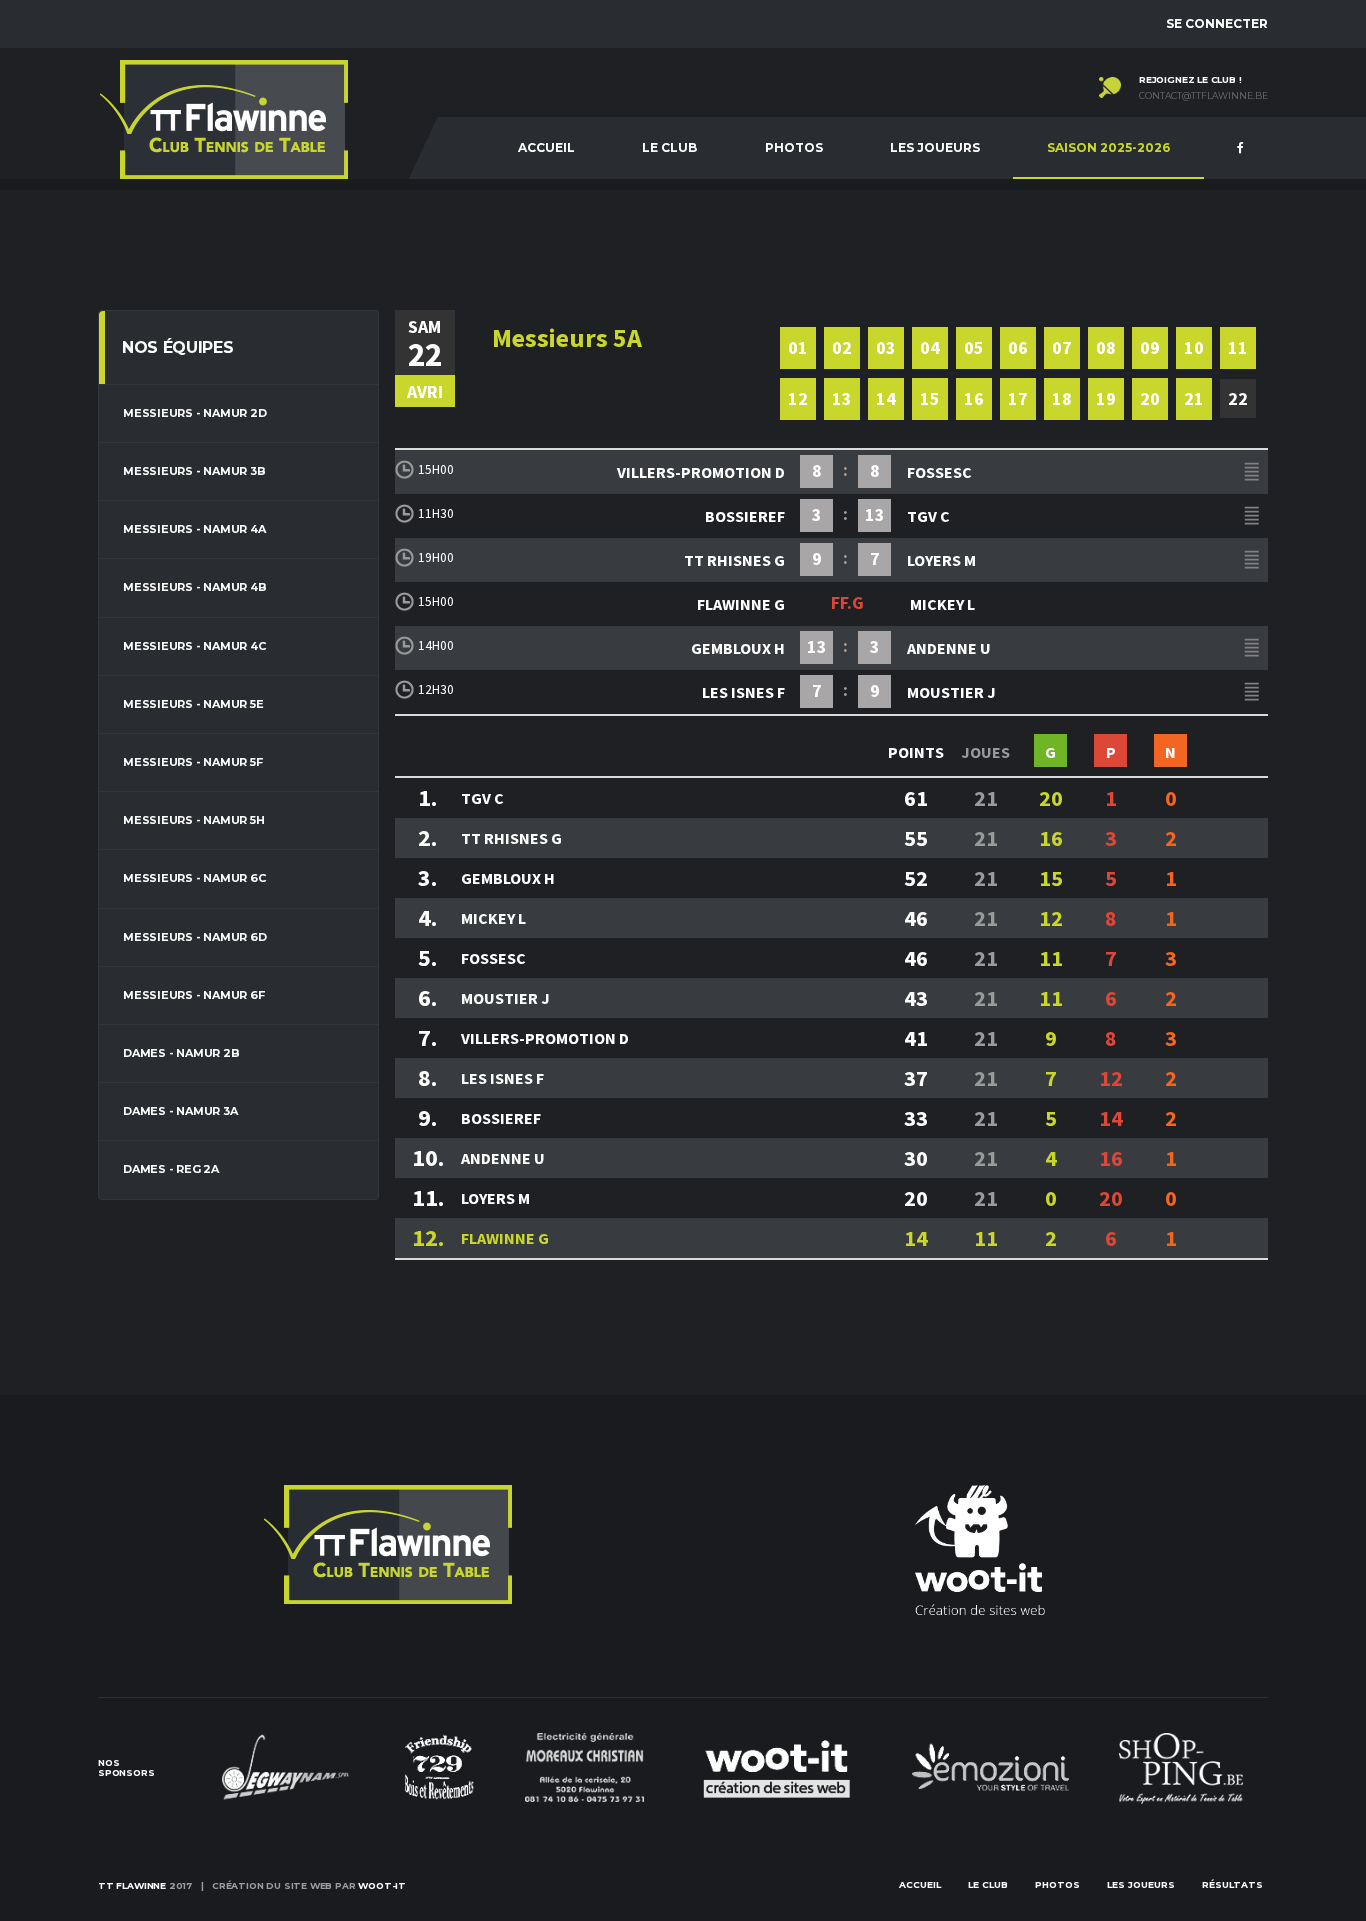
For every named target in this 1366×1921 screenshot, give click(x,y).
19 (1106, 398)
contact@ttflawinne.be (1203, 96)
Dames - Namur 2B (181, 1053)
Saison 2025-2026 (1108, 147)
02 (842, 347)
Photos (794, 147)
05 (974, 347)
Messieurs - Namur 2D (195, 413)
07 (1062, 347)
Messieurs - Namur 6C (194, 878)
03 (886, 347)
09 (1150, 347)
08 (1106, 347)
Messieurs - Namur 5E (193, 704)
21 (1194, 398)
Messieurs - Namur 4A (194, 529)
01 (798, 347)
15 (930, 398)
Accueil (546, 147)
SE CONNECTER (1217, 23)
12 (798, 398)
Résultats (1232, 1884)
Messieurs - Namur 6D (195, 937)
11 (1238, 347)
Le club (669, 147)
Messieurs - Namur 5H (194, 820)
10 (1194, 347)
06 (1018, 347)
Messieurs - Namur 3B (194, 471)
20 (1150, 398)
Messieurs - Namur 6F (194, 995)
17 (1018, 398)
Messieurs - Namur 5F (193, 762)
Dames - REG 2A (171, 1169)
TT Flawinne (132, 1885)
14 (886, 398)
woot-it (382, 1885)
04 (930, 347)
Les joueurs (935, 147)
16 (974, 398)
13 (842, 398)
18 (1062, 398)
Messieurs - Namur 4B (195, 587)
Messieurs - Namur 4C (194, 646)
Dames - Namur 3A (180, 1111)
